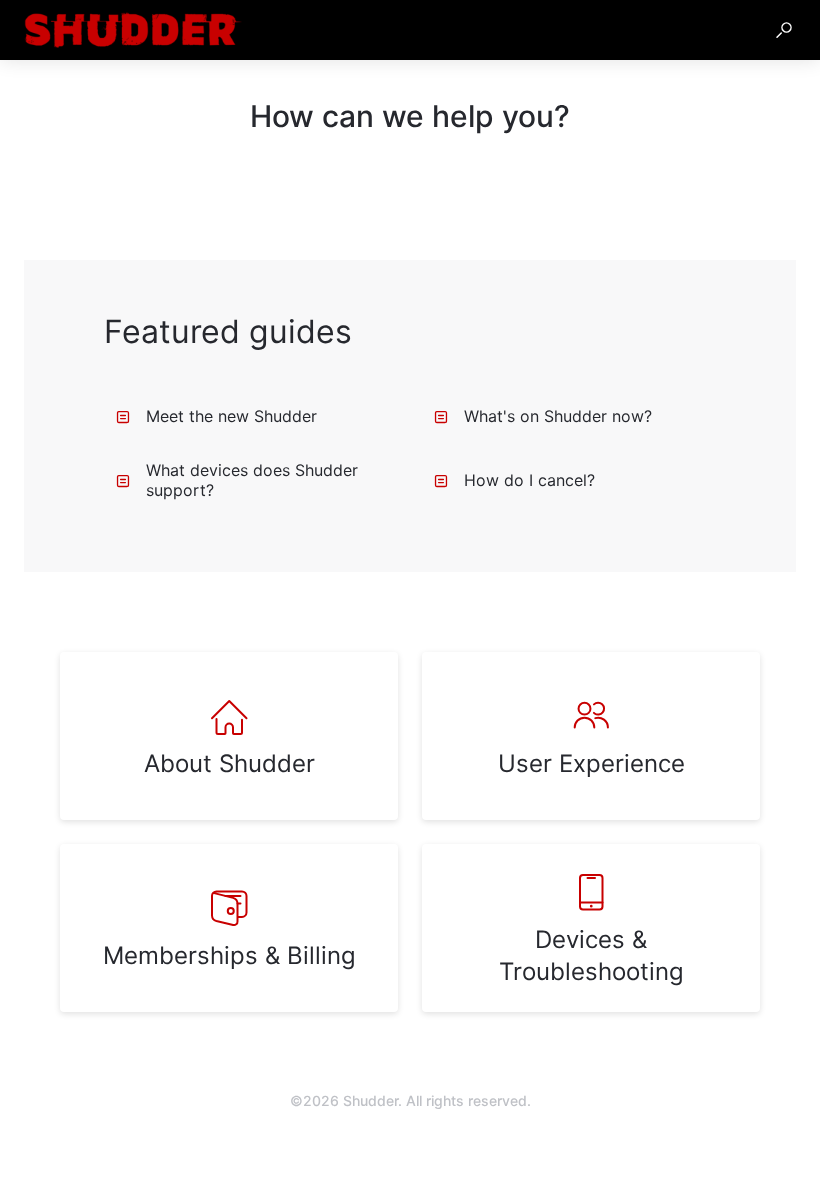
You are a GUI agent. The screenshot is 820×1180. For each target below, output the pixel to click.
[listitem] (229, 736)
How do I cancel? (529, 480)
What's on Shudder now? (558, 416)
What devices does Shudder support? (252, 480)
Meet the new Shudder (231, 416)
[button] (784, 30)
